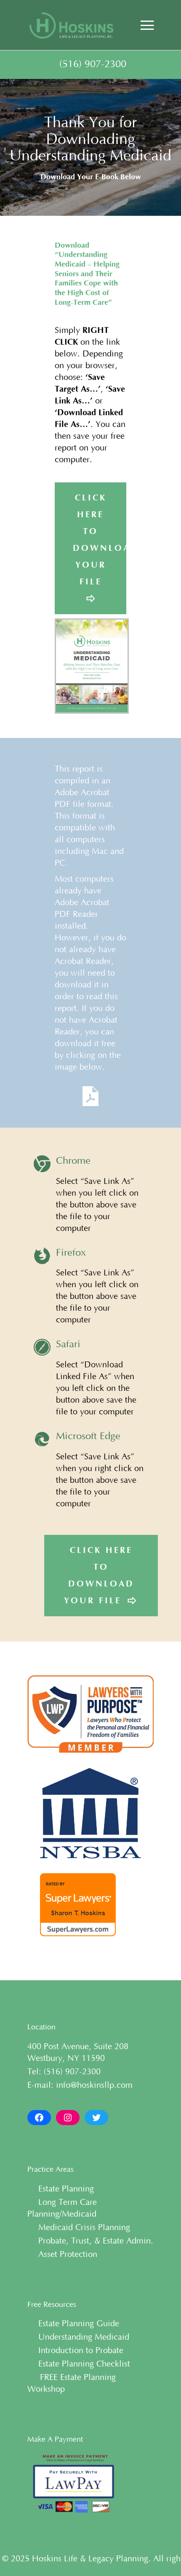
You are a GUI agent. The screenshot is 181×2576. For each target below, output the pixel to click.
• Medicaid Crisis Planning (79, 2228)
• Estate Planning (61, 2189)
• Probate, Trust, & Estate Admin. (90, 2241)
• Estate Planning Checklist (79, 2364)
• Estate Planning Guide (73, 2324)
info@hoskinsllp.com (94, 2085)
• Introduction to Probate (75, 2351)
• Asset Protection (62, 2254)
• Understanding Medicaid (78, 2337)
